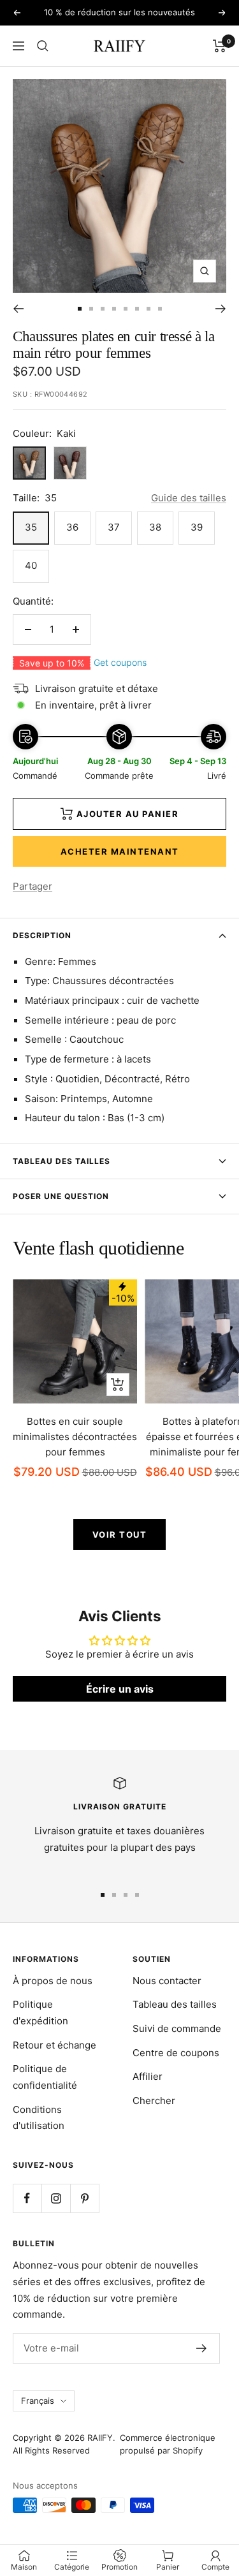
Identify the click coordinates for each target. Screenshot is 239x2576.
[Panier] (220, 46)
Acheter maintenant (120, 851)
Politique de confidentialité (45, 2077)
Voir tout (120, 1535)
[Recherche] (43, 46)
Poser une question (61, 1196)
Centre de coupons (176, 2053)
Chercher (154, 2101)
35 (31, 527)
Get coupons (120, 662)
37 (114, 527)
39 (197, 527)
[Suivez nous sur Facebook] (27, 2198)
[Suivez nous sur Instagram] (56, 2198)
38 (155, 527)
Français (38, 2401)
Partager (33, 886)
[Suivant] (221, 309)
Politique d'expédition (40, 2013)
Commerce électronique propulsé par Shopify (168, 2444)
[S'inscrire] (202, 2348)
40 (31, 565)
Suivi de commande (177, 2028)
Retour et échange (54, 2045)
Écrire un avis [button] (120, 1689)
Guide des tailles (189, 498)
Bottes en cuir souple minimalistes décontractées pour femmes (75, 1437)
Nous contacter (167, 1981)
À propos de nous (53, 1981)
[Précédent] (18, 309)
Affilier (148, 2076)
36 (72, 527)
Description (42, 935)
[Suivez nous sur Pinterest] (84, 2198)
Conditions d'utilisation (39, 2118)
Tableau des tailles (62, 1161)
